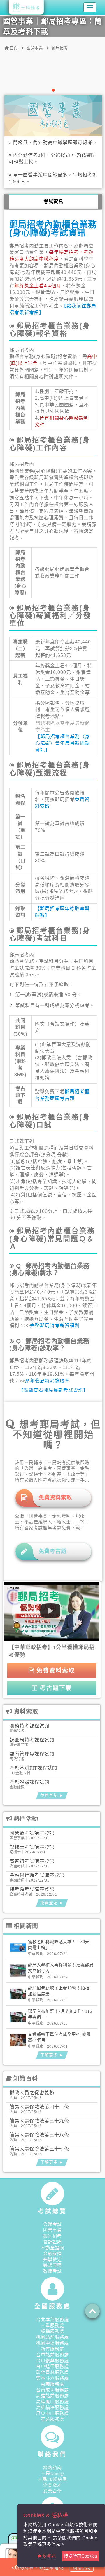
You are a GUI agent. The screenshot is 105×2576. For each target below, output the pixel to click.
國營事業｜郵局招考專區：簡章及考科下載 (52, 27)
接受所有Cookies (80, 2556)
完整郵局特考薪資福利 (55, 1326)
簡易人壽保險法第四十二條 (39, 2107)
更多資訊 (47, 2556)
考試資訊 (53, 201)
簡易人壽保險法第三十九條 (39, 2121)
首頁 (14, 48)
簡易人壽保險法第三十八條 (39, 2135)
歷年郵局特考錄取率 (47, 1381)
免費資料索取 (55, 1671)
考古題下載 (55, 1688)
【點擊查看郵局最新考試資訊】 (53, 1390)
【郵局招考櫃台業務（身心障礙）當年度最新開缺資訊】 (63, 743)
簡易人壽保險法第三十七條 (39, 2149)
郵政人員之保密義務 (32, 2093)
